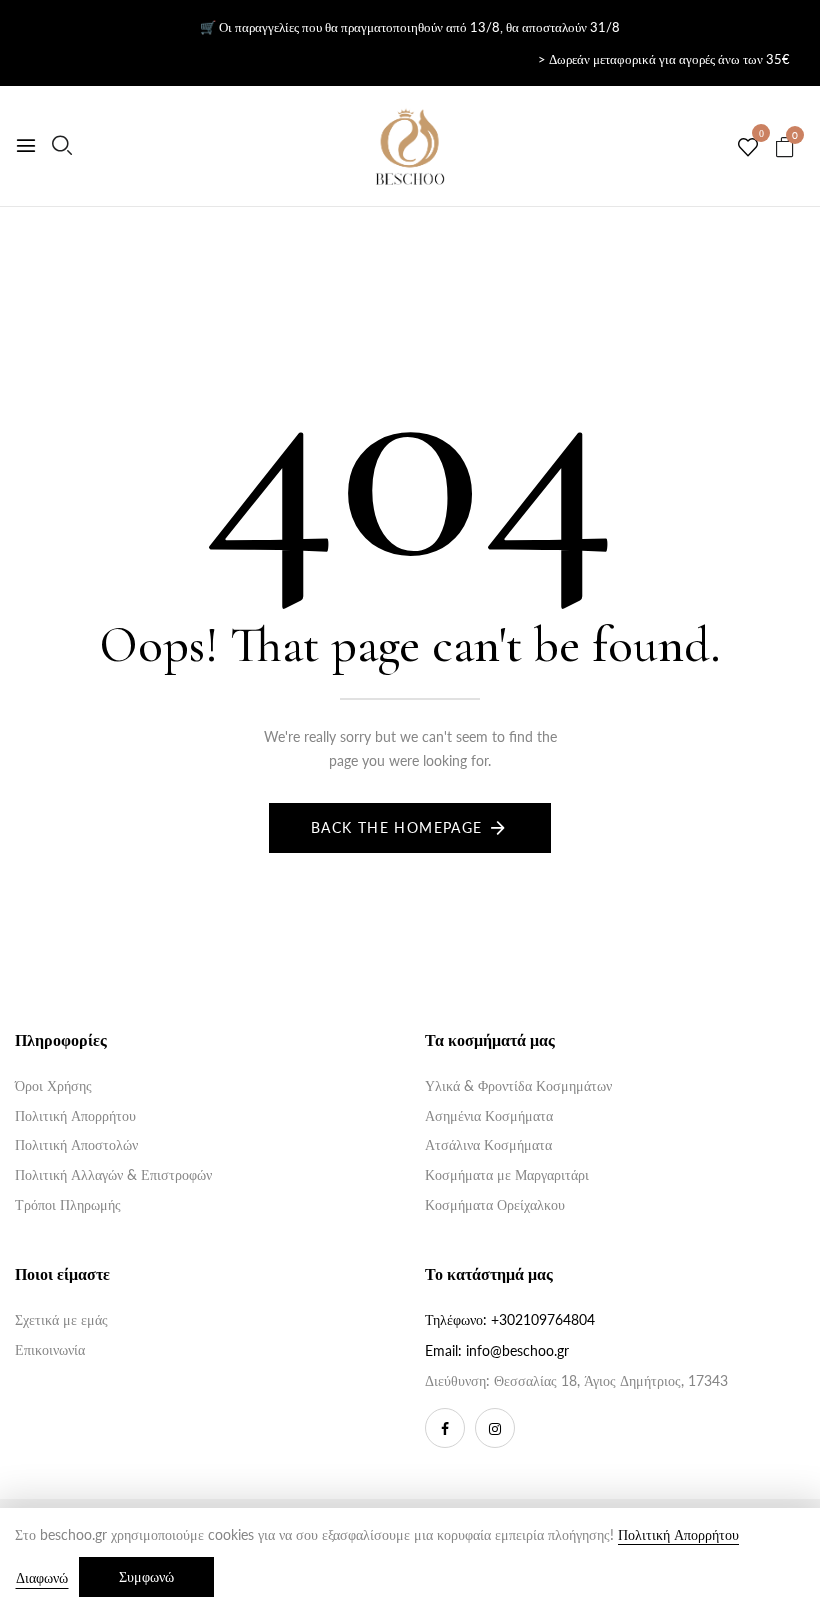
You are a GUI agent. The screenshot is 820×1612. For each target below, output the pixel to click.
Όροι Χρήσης (53, 1085)
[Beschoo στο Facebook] (445, 1428)
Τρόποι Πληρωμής (68, 1204)
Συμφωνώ (146, 1576)
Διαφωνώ (42, 1577)
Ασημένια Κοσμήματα (489, 1115)
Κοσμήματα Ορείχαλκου (495, 1204)
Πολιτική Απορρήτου (75, 1115)
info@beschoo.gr (517, 1350)
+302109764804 (543, 1319)
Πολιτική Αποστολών (76, 1144)
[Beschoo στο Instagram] (495, 1428)
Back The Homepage (397, 827)
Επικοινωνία (50, 1349)
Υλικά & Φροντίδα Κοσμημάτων (518, 1085)
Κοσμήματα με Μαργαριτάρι (507, 1174)
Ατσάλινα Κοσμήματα (488, 1144)
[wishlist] (748, 148)
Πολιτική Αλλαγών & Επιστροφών (113, 1174)
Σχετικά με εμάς (61, 1319)
